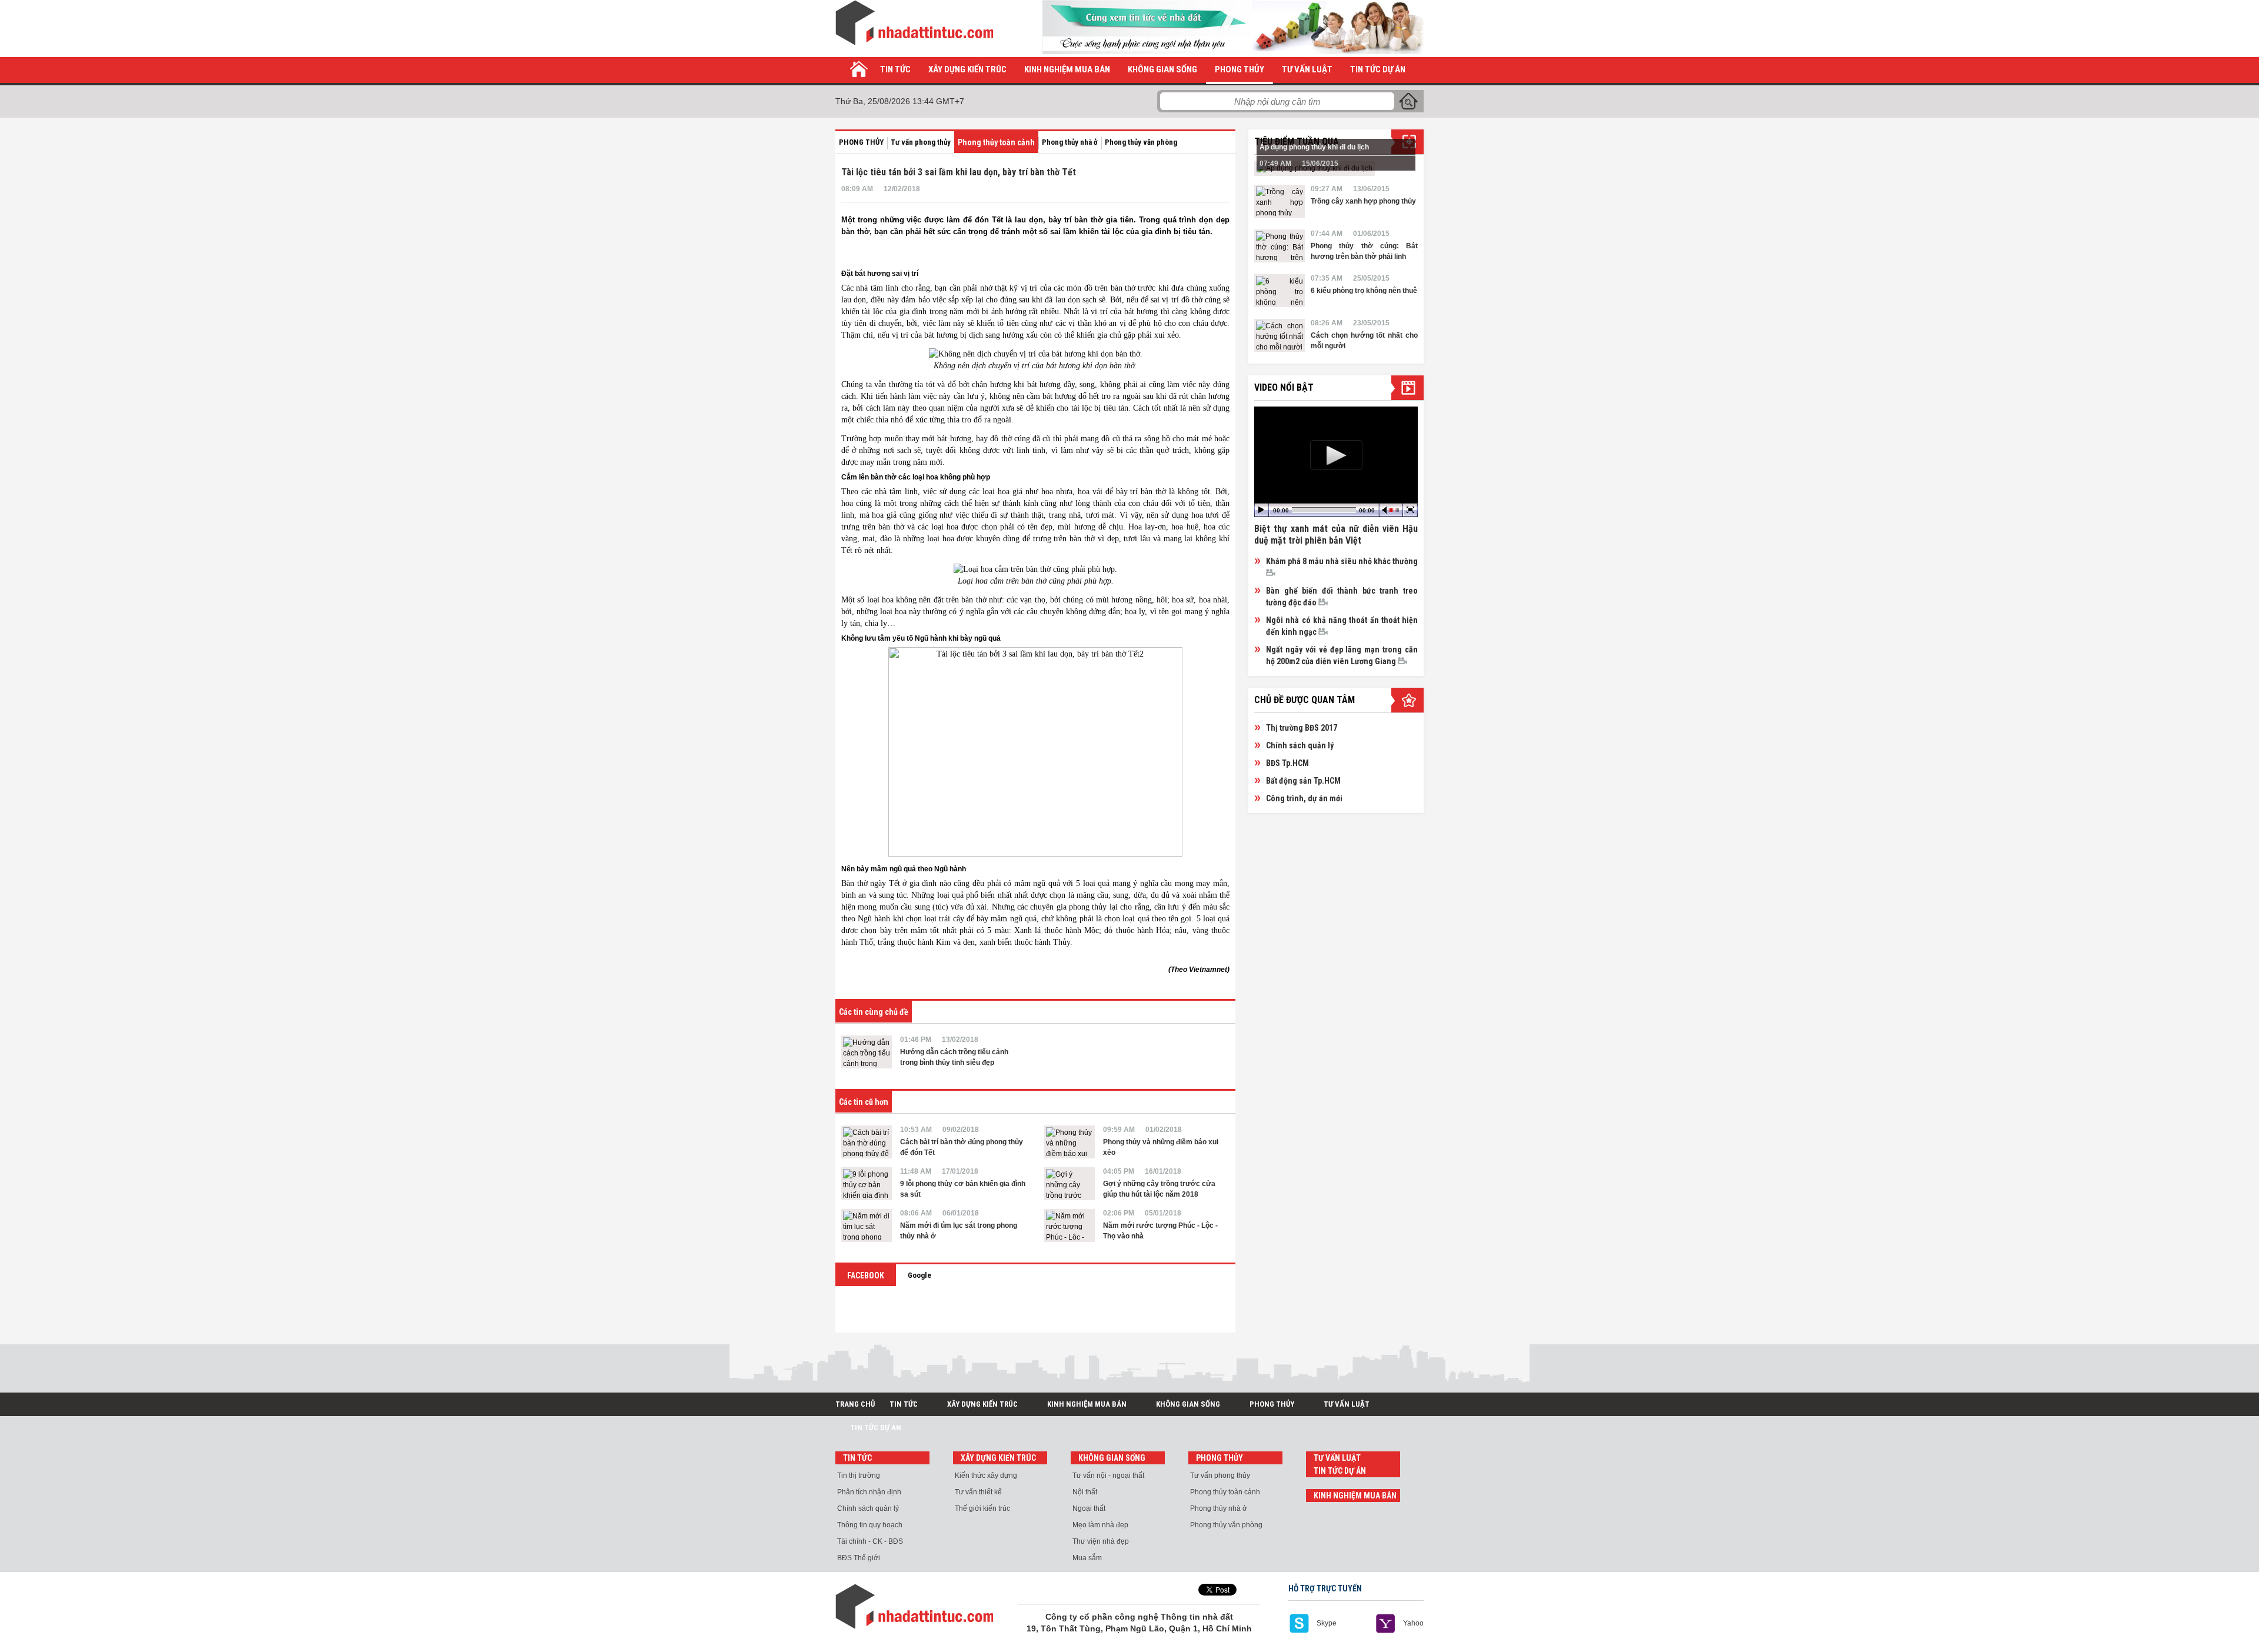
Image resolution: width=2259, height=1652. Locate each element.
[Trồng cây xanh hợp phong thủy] (1280, 201)
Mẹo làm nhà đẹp (1100, 1525)
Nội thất (1085, 1492)
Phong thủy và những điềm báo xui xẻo (1161, 1147)
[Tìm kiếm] (1408, 101)
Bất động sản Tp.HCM (1303, 781)
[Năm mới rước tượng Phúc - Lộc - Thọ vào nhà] (1069, 1225)
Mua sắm (1087, 1558)
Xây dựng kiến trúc (967, 69)
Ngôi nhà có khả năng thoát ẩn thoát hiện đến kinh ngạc (1342, 626)
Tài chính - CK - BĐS (870, 1541)
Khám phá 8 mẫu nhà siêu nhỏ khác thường (1342, 561)
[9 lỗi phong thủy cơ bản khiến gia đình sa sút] (867, 1184)
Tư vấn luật (1307, 69)
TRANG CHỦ (855, 1404)
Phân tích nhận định (869, 1492)
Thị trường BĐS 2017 (1302, 728)
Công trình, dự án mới (1304, 798)
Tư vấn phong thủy (921, 142)
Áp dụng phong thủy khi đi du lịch (1314, 147)
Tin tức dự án (1378, 69)
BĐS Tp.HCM (1287, 763)
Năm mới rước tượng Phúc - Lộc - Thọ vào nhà (1160, 1231)
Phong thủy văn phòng (1141, 142)
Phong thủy (1240, 69)
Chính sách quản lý (1300, 745)
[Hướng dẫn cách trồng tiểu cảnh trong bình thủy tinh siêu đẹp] (867, 1052)
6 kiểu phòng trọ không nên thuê (1364, 291)
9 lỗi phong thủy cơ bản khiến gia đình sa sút (963, 1189)
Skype (1327, 1623)
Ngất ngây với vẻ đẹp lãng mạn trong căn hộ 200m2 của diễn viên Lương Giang (1342, 655)
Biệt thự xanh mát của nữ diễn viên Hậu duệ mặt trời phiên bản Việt (1336, 534)
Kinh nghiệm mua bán (1067, 69)
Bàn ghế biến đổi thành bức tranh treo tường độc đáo (1342, 597)
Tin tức (895, 69)
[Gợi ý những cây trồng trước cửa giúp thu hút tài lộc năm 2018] (1069, 1184)
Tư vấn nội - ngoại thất (1108, 1476)
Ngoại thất (1089, 1508)
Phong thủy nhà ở (1070, 142)
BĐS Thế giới (859, 1558)
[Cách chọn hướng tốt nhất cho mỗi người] (1280, 335)
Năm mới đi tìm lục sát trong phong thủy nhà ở (959, 1231)
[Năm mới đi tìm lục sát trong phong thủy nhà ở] (867, 1225)
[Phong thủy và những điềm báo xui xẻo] (1069, 1142)
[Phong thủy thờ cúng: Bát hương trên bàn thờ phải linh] (1280, 246)
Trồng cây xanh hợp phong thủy (1363, 201)
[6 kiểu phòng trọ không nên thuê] (1280, 291)
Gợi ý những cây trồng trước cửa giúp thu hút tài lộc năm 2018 (1159, 1189)
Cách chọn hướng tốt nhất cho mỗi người (1364, 341)
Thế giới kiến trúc (982, 1508)
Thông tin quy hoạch (870, 1525)
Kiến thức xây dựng (986, 1476)
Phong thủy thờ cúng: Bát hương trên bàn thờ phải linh (1364, 251)
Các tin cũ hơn (864, 1102)
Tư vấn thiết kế (978, 1492)
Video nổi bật (1284, 387)
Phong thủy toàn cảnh (996, 142)
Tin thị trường (859, 1476)
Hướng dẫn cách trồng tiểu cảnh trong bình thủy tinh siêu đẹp (954, 1057)
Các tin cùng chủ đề (874, 1012)
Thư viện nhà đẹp (1101, 1541)
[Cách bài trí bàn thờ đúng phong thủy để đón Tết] (867, 1142)
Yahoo (1413, 1623)
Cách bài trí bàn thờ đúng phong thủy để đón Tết (962, 1147)
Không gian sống (1162, 69)
